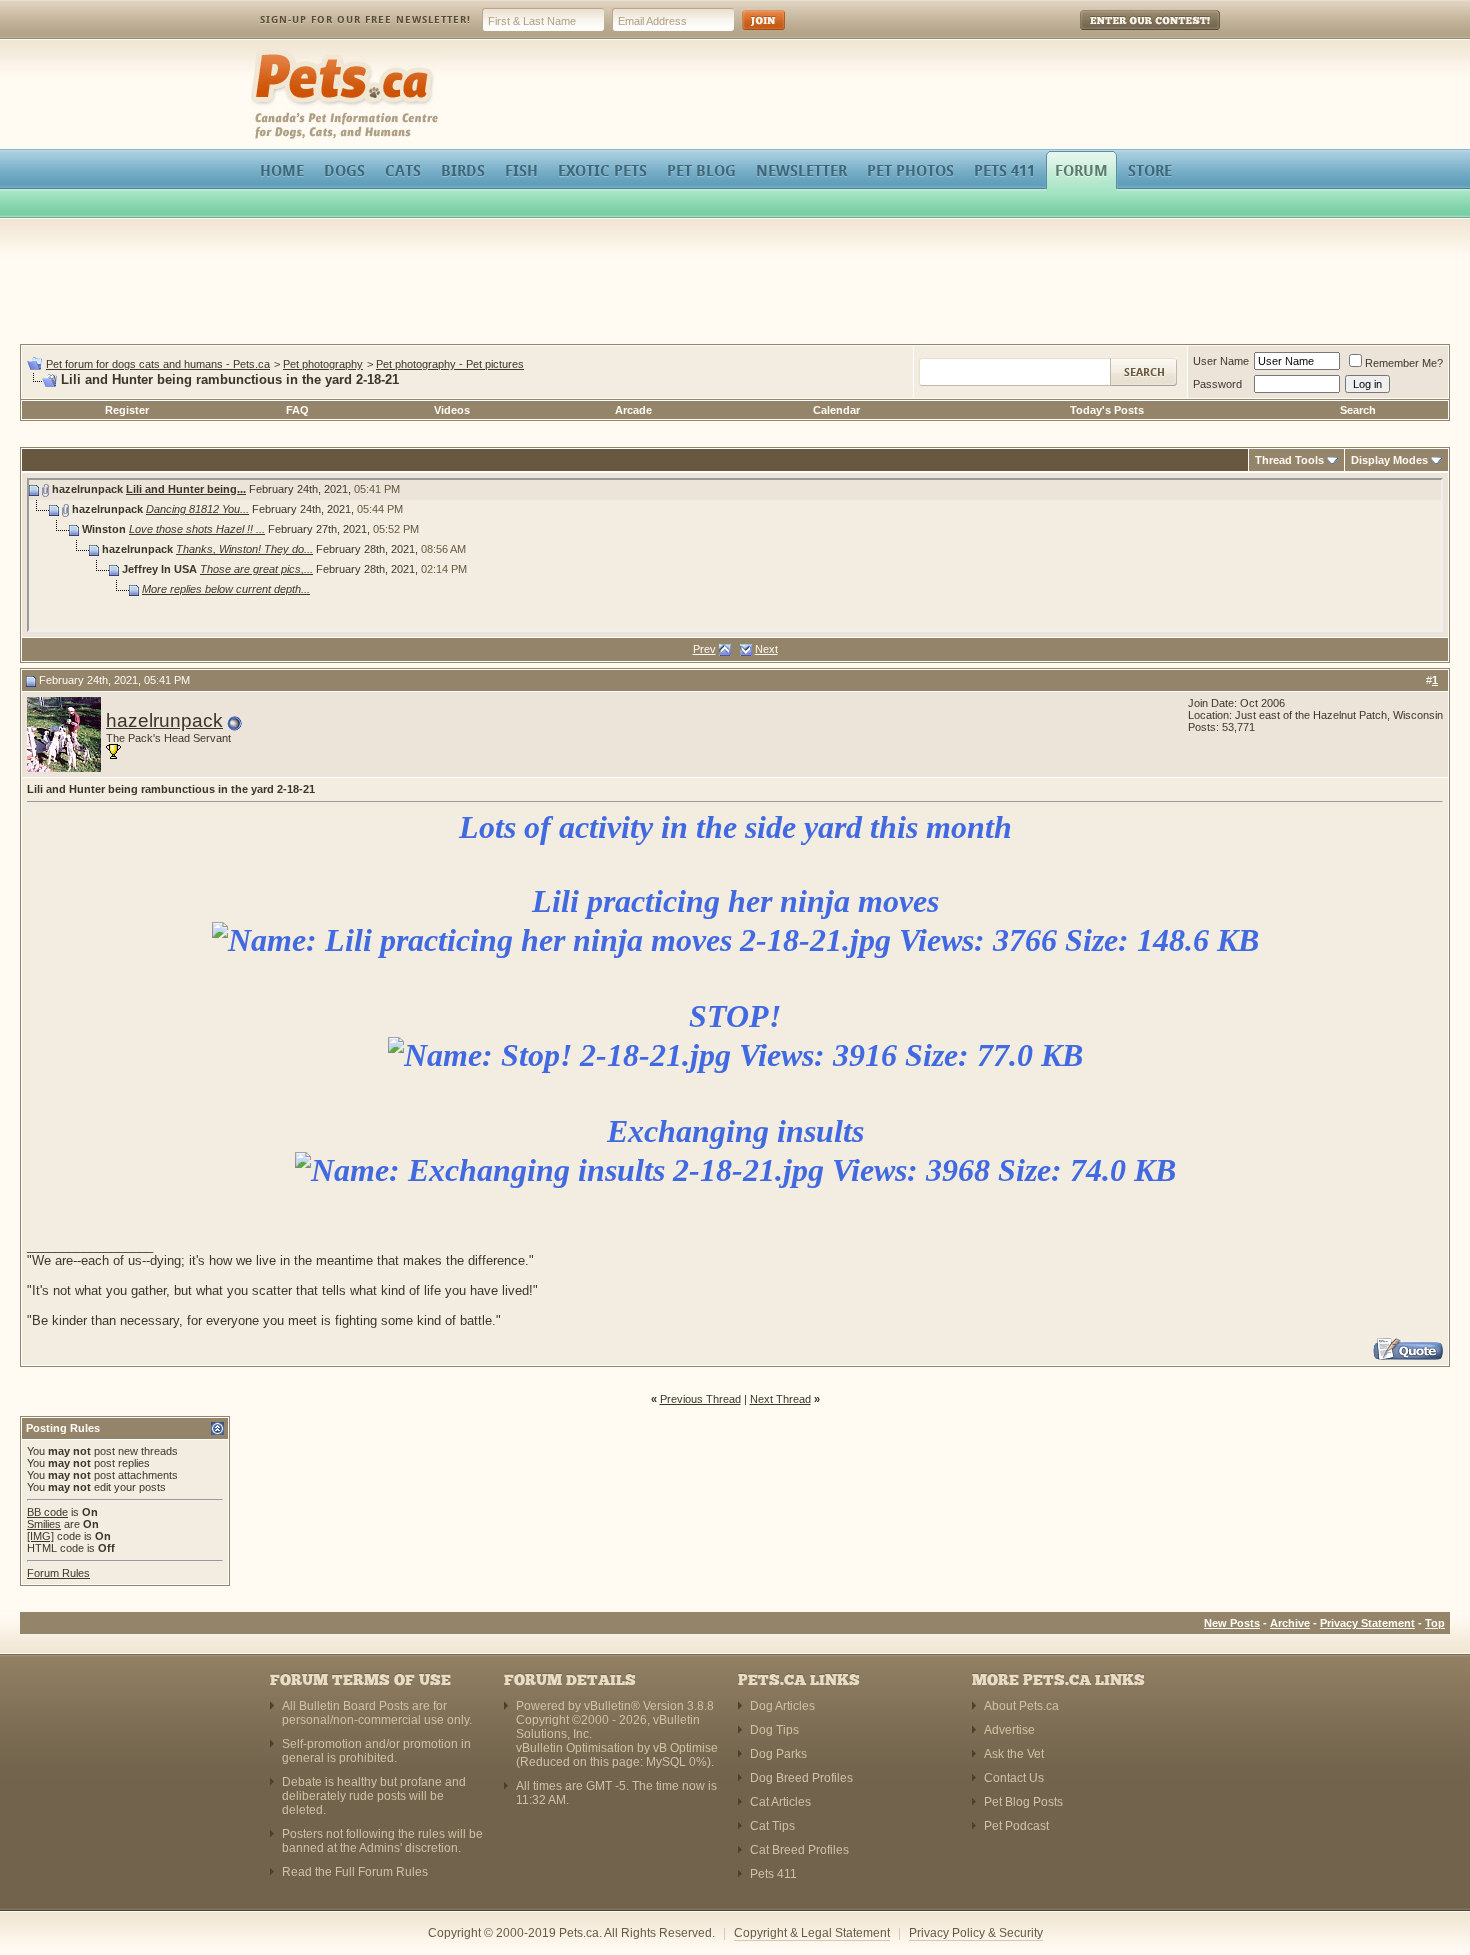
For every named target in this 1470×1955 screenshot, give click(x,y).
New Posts (1232, 1623)
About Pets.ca (1021, 1706)
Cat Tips (772, 1826)
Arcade (633, 410)
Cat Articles (780, 1802)
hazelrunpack (164, 720)
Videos (452, 410)
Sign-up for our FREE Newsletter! (365, 19)
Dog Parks (778, 1754)
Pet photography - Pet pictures (450, 364)
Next (766, 649)
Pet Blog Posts (1023, 1802)
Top (1435, 1623)
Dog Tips (774, 1730)
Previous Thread (700, 1399)
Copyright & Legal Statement (812, 1933)
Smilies (44, 1524)
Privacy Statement (1367, 1623)
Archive (1290, 1623)
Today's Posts (1107, 410)
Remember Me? (1404, 363)
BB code (47, 1512)
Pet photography (323, 364)
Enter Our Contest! (1123, 34)
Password (1217, 384)
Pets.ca (272, 55)
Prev (704, 649)
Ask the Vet (1014, 1754)
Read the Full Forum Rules (355, 1872)
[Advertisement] (735, 284)
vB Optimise (685, 1748)
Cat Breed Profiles (799, 1850)
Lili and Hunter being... (186, 489)
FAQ (297, 410)
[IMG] (40, 1536)
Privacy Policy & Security (976, 1933)
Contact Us (1014, 1778)
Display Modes (1389, 460)
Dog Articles (782, 1706)
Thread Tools (1289, 460)
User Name (1221, 361)
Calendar (836, 410)
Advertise (1009, 1730)
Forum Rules (58, 1573)
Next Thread (780, 1399)
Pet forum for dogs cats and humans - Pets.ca (158, 364)
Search (1358, 410)
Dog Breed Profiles (801, 1778)
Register (127, 410)
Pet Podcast (1016, 1826)
